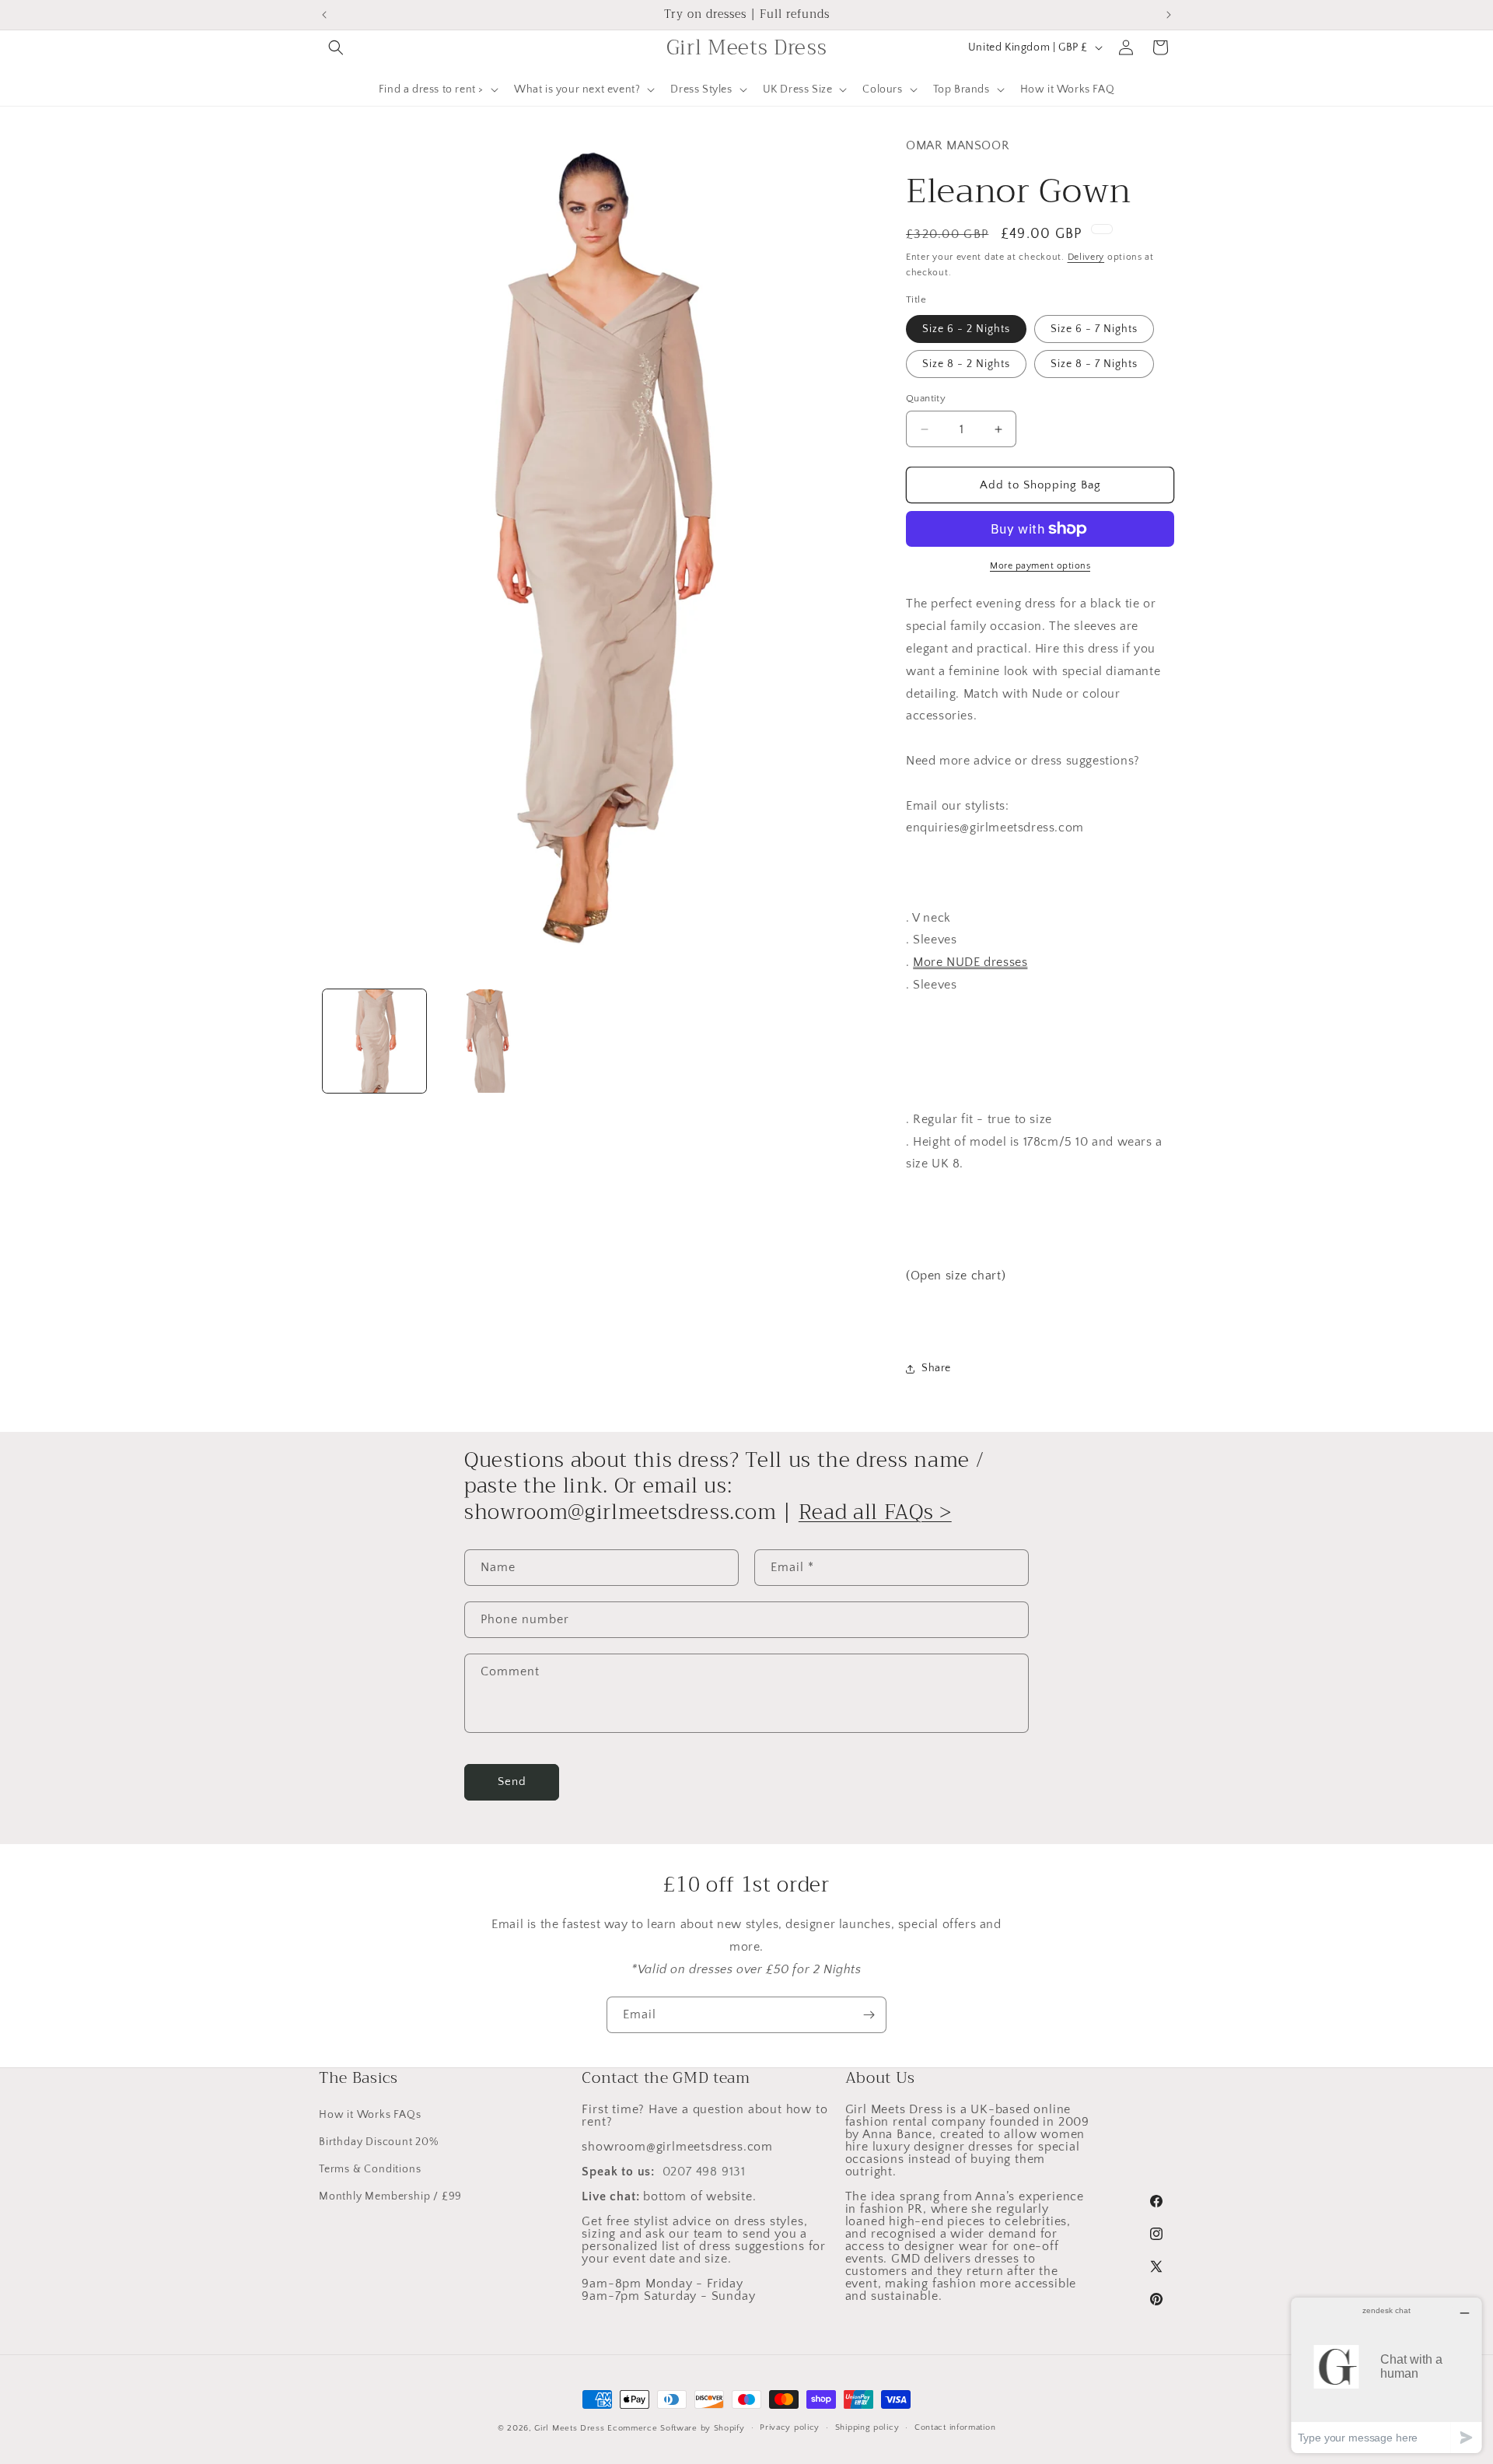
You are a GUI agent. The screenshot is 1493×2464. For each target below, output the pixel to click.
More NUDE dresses (970, 962)
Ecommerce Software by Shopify (676, 2428)
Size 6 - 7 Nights (1094, 329)
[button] (336, 47)
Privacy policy (790, 2427)
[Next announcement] (1169, 15)
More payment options (1040, 566)
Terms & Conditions (370, 2169)
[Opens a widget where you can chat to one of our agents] (1386, 2375)
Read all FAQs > (875, 1512)
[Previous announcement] (324, 15)
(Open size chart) (956, 1276)
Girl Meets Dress (569, 2428)
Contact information (955, 2427)
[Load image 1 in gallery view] (374, 1041)
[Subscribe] (869, 2015)
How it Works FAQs (370, 2115)
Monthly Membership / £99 (390, 2196)
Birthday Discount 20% (379, 2142)
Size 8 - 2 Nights (966, 364)
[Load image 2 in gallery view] (486, 1041)
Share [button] (936, 1368)
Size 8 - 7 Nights (1094, 364)
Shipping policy (867, 2427)
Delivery (1086, 257)
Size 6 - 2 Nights (966, 329)
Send (512, 1781)
